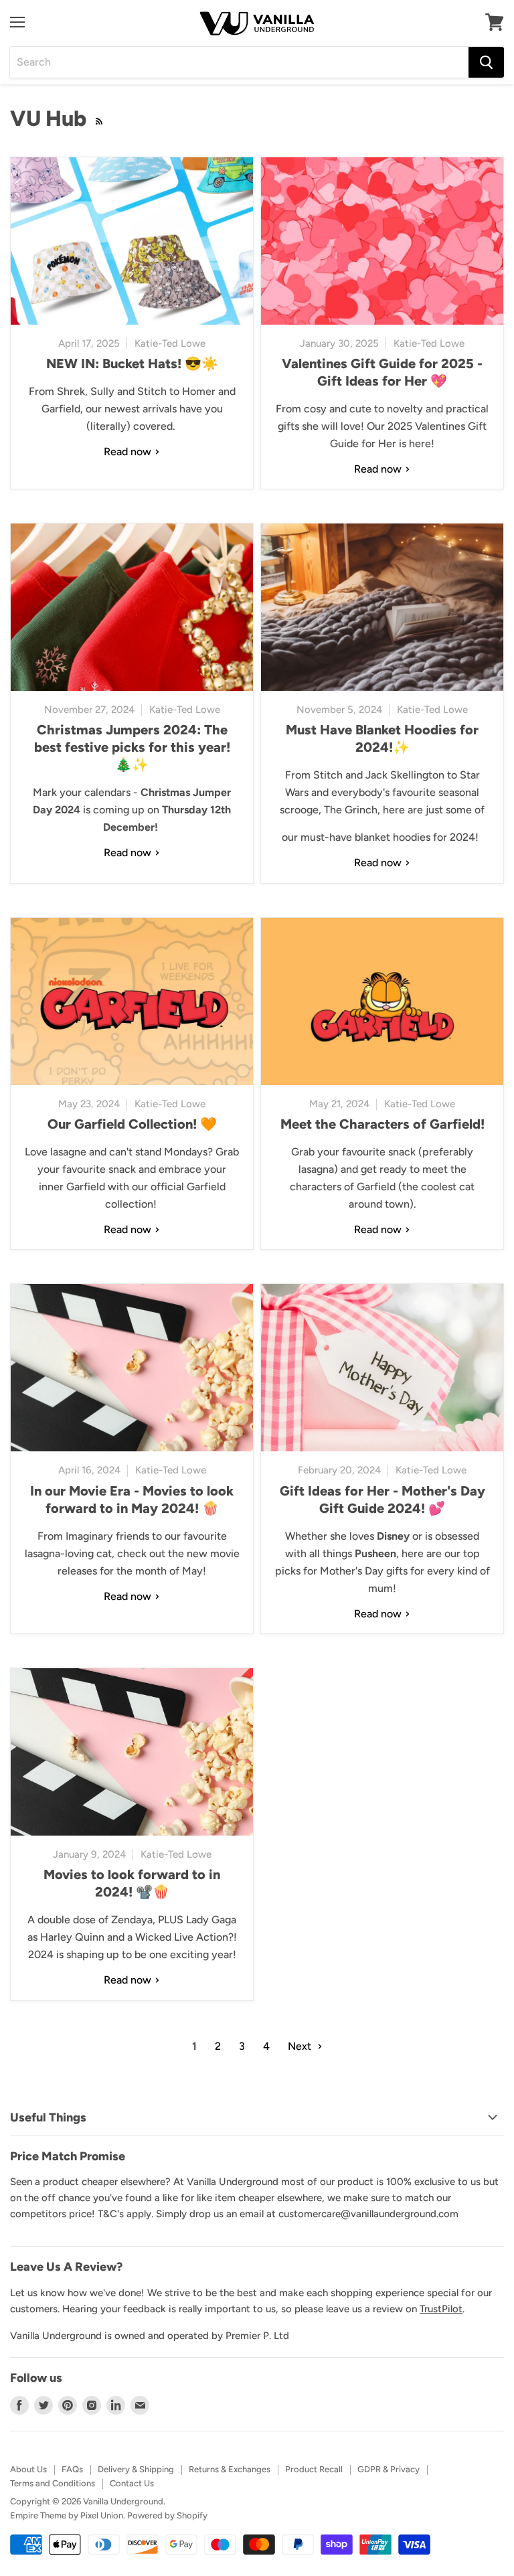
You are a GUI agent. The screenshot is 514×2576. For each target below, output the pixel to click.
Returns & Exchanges (230, 2469)
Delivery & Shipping (136, 2469)
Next (301, 2046)
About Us (28, 2469)
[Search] (486, 62)
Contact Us (132, 2483)
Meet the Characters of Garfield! (382, 1124)
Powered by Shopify (167, 2515)
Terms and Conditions (53, 2483)
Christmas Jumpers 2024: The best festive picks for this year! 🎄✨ (132, 747)
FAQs (72, 2469)
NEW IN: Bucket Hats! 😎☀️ (132, 364)
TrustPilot (441, 2309)
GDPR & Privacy (389, 2469)
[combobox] (239, 62)
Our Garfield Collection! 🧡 (132, 1124)
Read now (129, 452)
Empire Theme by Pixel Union (67, 2515)
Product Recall (314, 2469)
